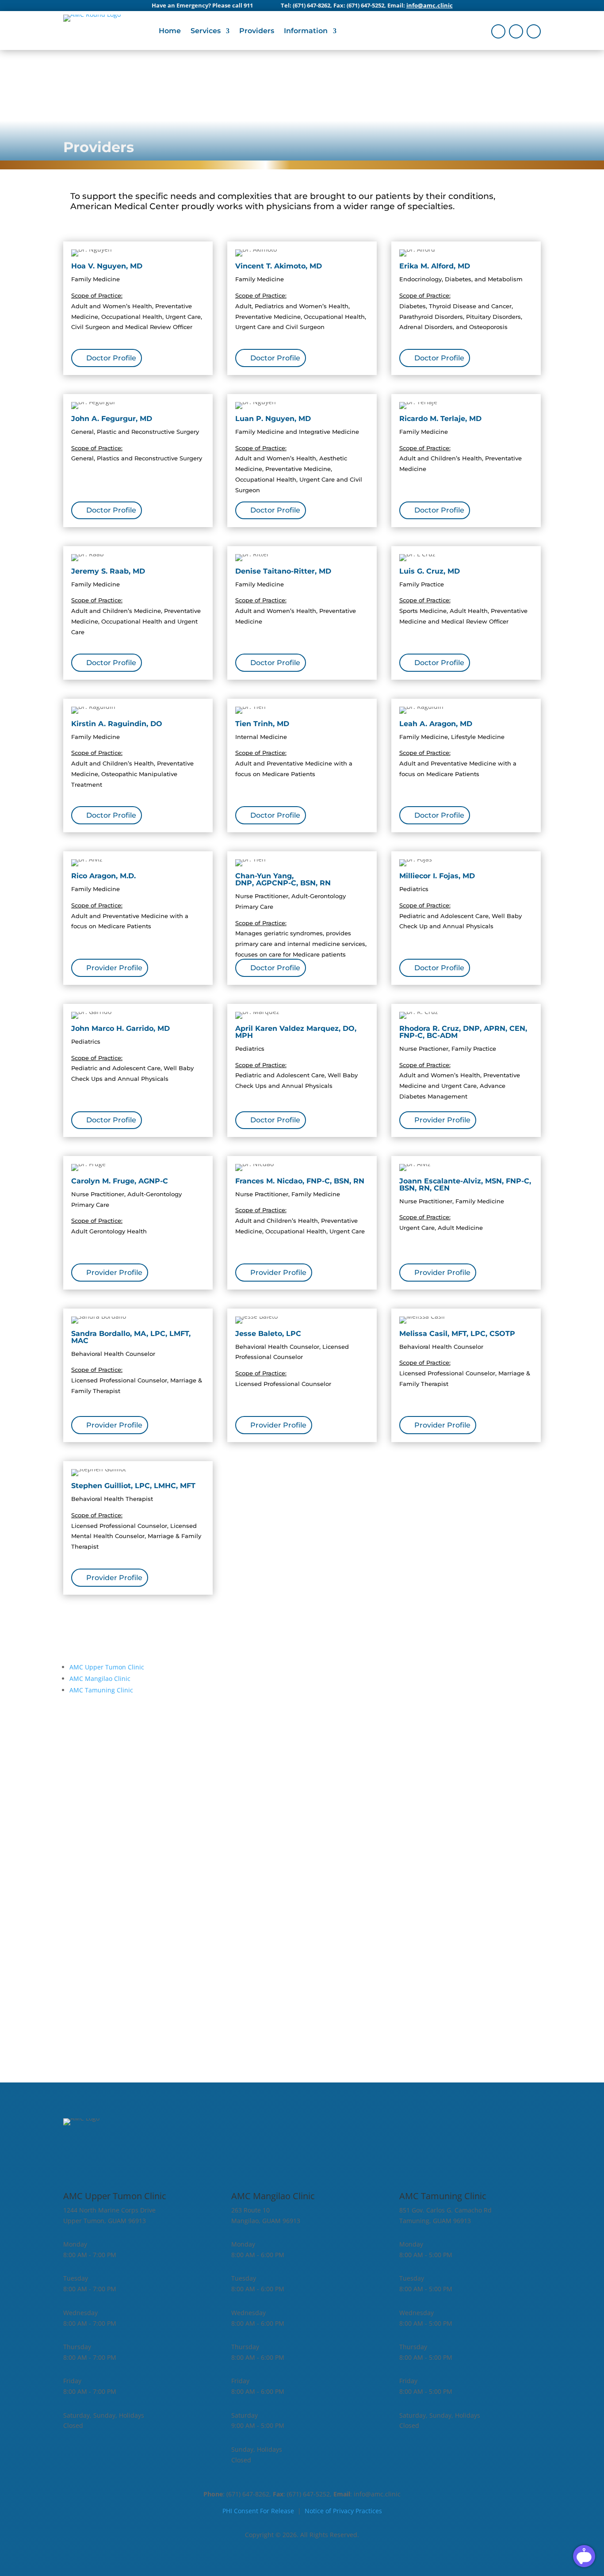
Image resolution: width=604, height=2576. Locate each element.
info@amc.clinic (430, 5)
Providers (257, 31)
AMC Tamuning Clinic (101, 1690)
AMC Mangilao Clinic (100, 1678)
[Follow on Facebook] (498, 31)
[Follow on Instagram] (516, 31)
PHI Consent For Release (258, 2511)
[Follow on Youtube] (534, 31)
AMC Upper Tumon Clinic (107, 1667)
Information (306, 31)
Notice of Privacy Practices (343, 2511)
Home (170, 31)
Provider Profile (114, 968)
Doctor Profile (111, 358)
